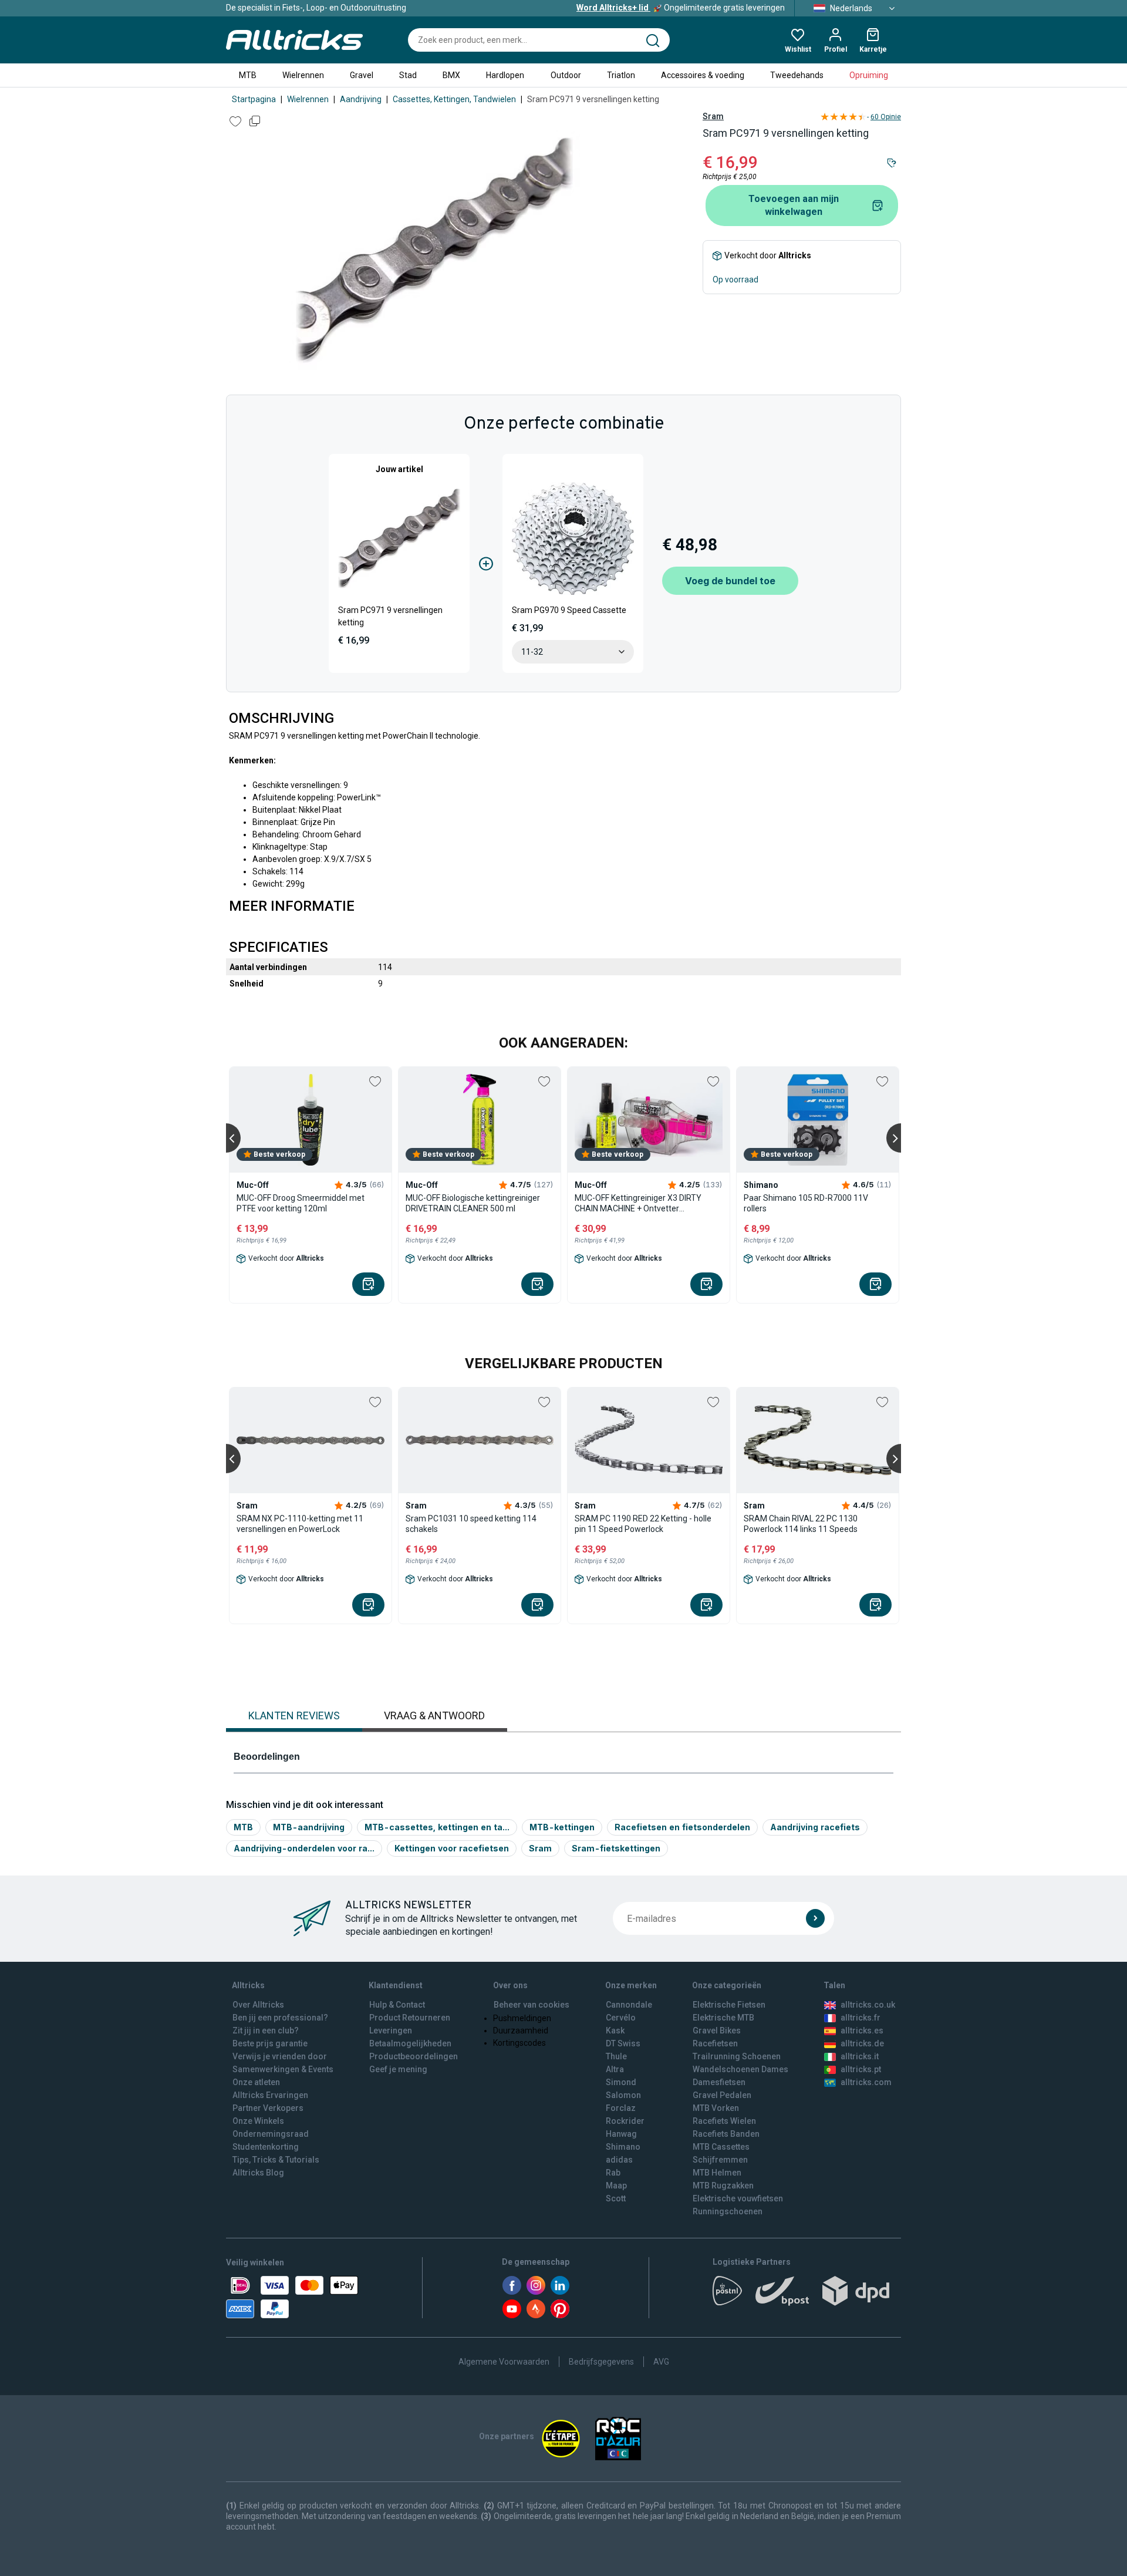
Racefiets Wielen (724, 2121)
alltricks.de (862, 2043)
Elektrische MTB (723, 2018)
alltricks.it (860, 2056)
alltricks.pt (861, 2069)
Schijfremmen (720, 2160)
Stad (408, 75)
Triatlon (621, 75)
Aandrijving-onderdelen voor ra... (304, 1848)
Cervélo (621, 2018)
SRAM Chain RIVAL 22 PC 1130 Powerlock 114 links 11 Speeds (801, 1524)
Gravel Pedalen (722, 2095)
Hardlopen (505, 75)
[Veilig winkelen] (292, 2297)
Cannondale (629, 2005)
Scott (616, 2198)
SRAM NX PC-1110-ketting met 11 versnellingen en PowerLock (300, 1524)
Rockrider (625, 2121)
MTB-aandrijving (309, 1827)
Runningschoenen (728, 2211)
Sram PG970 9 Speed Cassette (569, 610)
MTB (248, 75)
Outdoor (566, 75)
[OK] (815, 1918)
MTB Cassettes (721, 2147)
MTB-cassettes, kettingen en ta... (437, 1827)
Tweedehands (797, 75)
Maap (616, 2186)
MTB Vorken (716, 2108)
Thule (616, 2056)
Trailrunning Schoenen (737, 2056)
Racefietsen (715, 2043)
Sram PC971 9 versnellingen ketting (390, 616)
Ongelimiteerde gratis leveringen (681, 8)
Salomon (623, 2095)
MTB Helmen (717, 2173)
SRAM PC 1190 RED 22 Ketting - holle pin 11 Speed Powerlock (643, 1524)
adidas (619, 2160)
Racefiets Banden (726, 2134)
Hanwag (621, 2134)
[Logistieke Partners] (807, 2295)
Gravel (362, 75)
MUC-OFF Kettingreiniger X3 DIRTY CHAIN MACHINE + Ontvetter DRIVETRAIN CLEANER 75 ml (638, 1203)
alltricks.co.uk (868, 2005)
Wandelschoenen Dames (740, 2069)
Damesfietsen (719, 2082)
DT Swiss (623, 2043)
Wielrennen (303, 75)
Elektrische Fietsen (729, 2005)
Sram (713, 116)
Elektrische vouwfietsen (738, 2198)
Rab (613, 2173)
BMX (451, 75)
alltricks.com (866, 2082)
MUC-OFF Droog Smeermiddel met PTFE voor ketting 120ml (301, 1203)
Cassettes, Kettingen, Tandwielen (454, 99)
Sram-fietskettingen (616, 1848)
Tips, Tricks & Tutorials (276, 2160)
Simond (621, 2082)
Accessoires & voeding (703, 75)
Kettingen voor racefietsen (452, 1848)
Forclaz (621, 2108)
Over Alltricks (258, 2005)
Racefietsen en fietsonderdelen (682, 1827)
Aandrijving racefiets (815, 1827)
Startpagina (254, 99)
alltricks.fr (861, 2018)
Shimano (623, 2147)
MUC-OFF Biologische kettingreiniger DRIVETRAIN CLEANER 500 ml (473, 1203)
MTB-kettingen (562, 1827)
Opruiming (869, 75)
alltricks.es (862, 2031)
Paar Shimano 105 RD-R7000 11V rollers (806, 1203)
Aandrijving (361, 99)
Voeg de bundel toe (730, 581)
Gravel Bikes (717, 2031)
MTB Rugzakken (723, 2186)
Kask (615, 2031)
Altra (615, 2069)
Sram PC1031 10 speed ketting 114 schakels (471, 1524)
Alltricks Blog (258, 2173)
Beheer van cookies (532, 2005)
